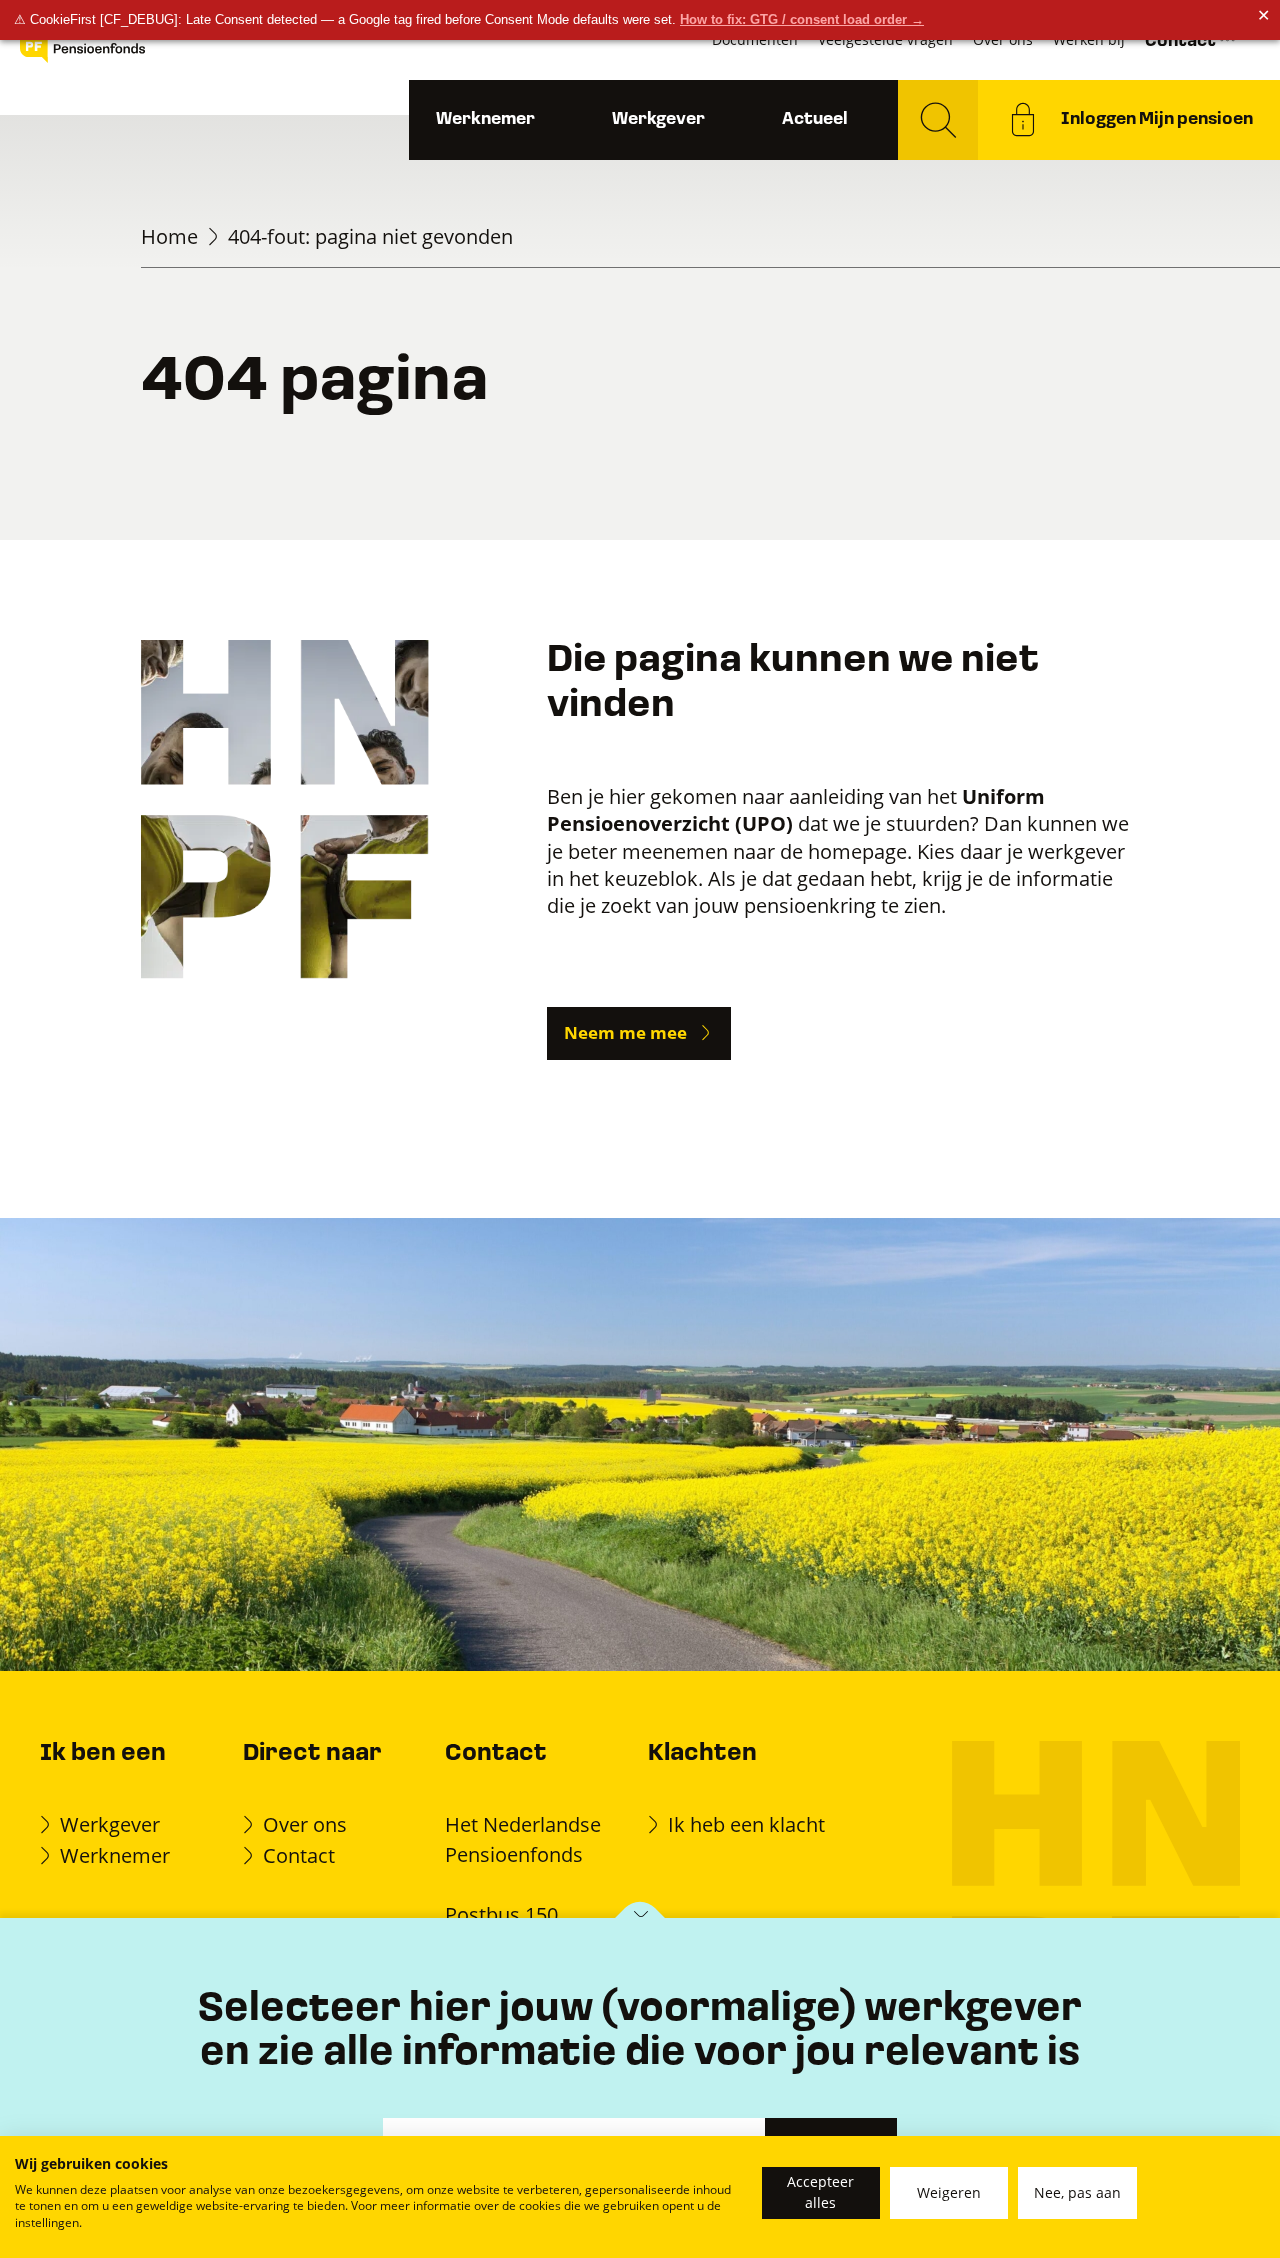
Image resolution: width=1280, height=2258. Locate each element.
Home (169, 236)
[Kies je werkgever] (640, 1919)
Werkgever (658, 119)
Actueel (815, 119)
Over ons (305, 1824)
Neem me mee (625, 1032)
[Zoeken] (938, 120)
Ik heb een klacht (746, 1824)
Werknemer (485, 119)
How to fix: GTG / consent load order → (802, 19)
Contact (299, 1855)
